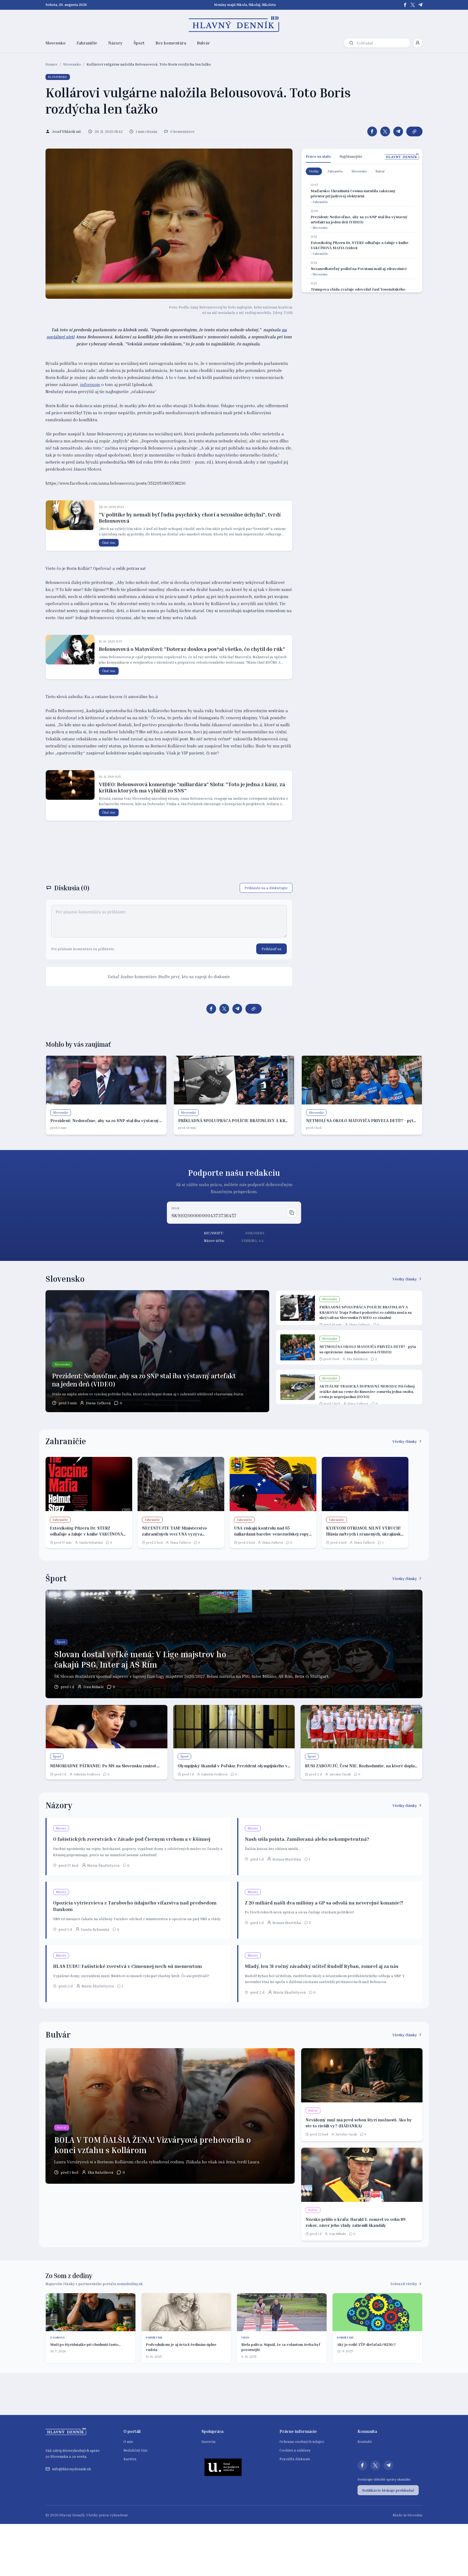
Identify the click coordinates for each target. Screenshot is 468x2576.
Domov (51, 64)
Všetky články (405, 1279)
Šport (139, 43)
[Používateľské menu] (418, 43)
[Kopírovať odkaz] (414, 131)
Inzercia (209, 2441)
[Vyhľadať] (351, 43)
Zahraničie (87, 43)
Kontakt (365, 2441)
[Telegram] (420, 5)
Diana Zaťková (98, 1403)
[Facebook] (405, 5)
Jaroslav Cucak (340, 1774)
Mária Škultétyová (103, 1865)
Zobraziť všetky (404, 2284)
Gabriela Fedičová (87, 1774)
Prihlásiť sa (272, 949)
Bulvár (203, 43)
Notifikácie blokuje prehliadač (388, 2490)
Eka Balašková (357, 1359)
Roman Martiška (287, 1859)
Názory (115, 43)
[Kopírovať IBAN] (292, 1213)
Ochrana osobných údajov (302, 2441)
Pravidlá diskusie (295, 2459)
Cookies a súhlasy (295, 2450)
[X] (413, 5)
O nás (128, 2441)
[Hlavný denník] (234, 24)
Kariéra (130, 2459)
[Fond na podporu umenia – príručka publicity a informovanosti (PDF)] (223, 2467)
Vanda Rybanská (91, 1542)
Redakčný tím (135, 2450)
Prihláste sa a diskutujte (266, 888)
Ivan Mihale (94, 1687)
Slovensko (56, 43)
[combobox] (382, 43)
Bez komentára (171, 43)
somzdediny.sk (130, 2284)
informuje (90, 384)
